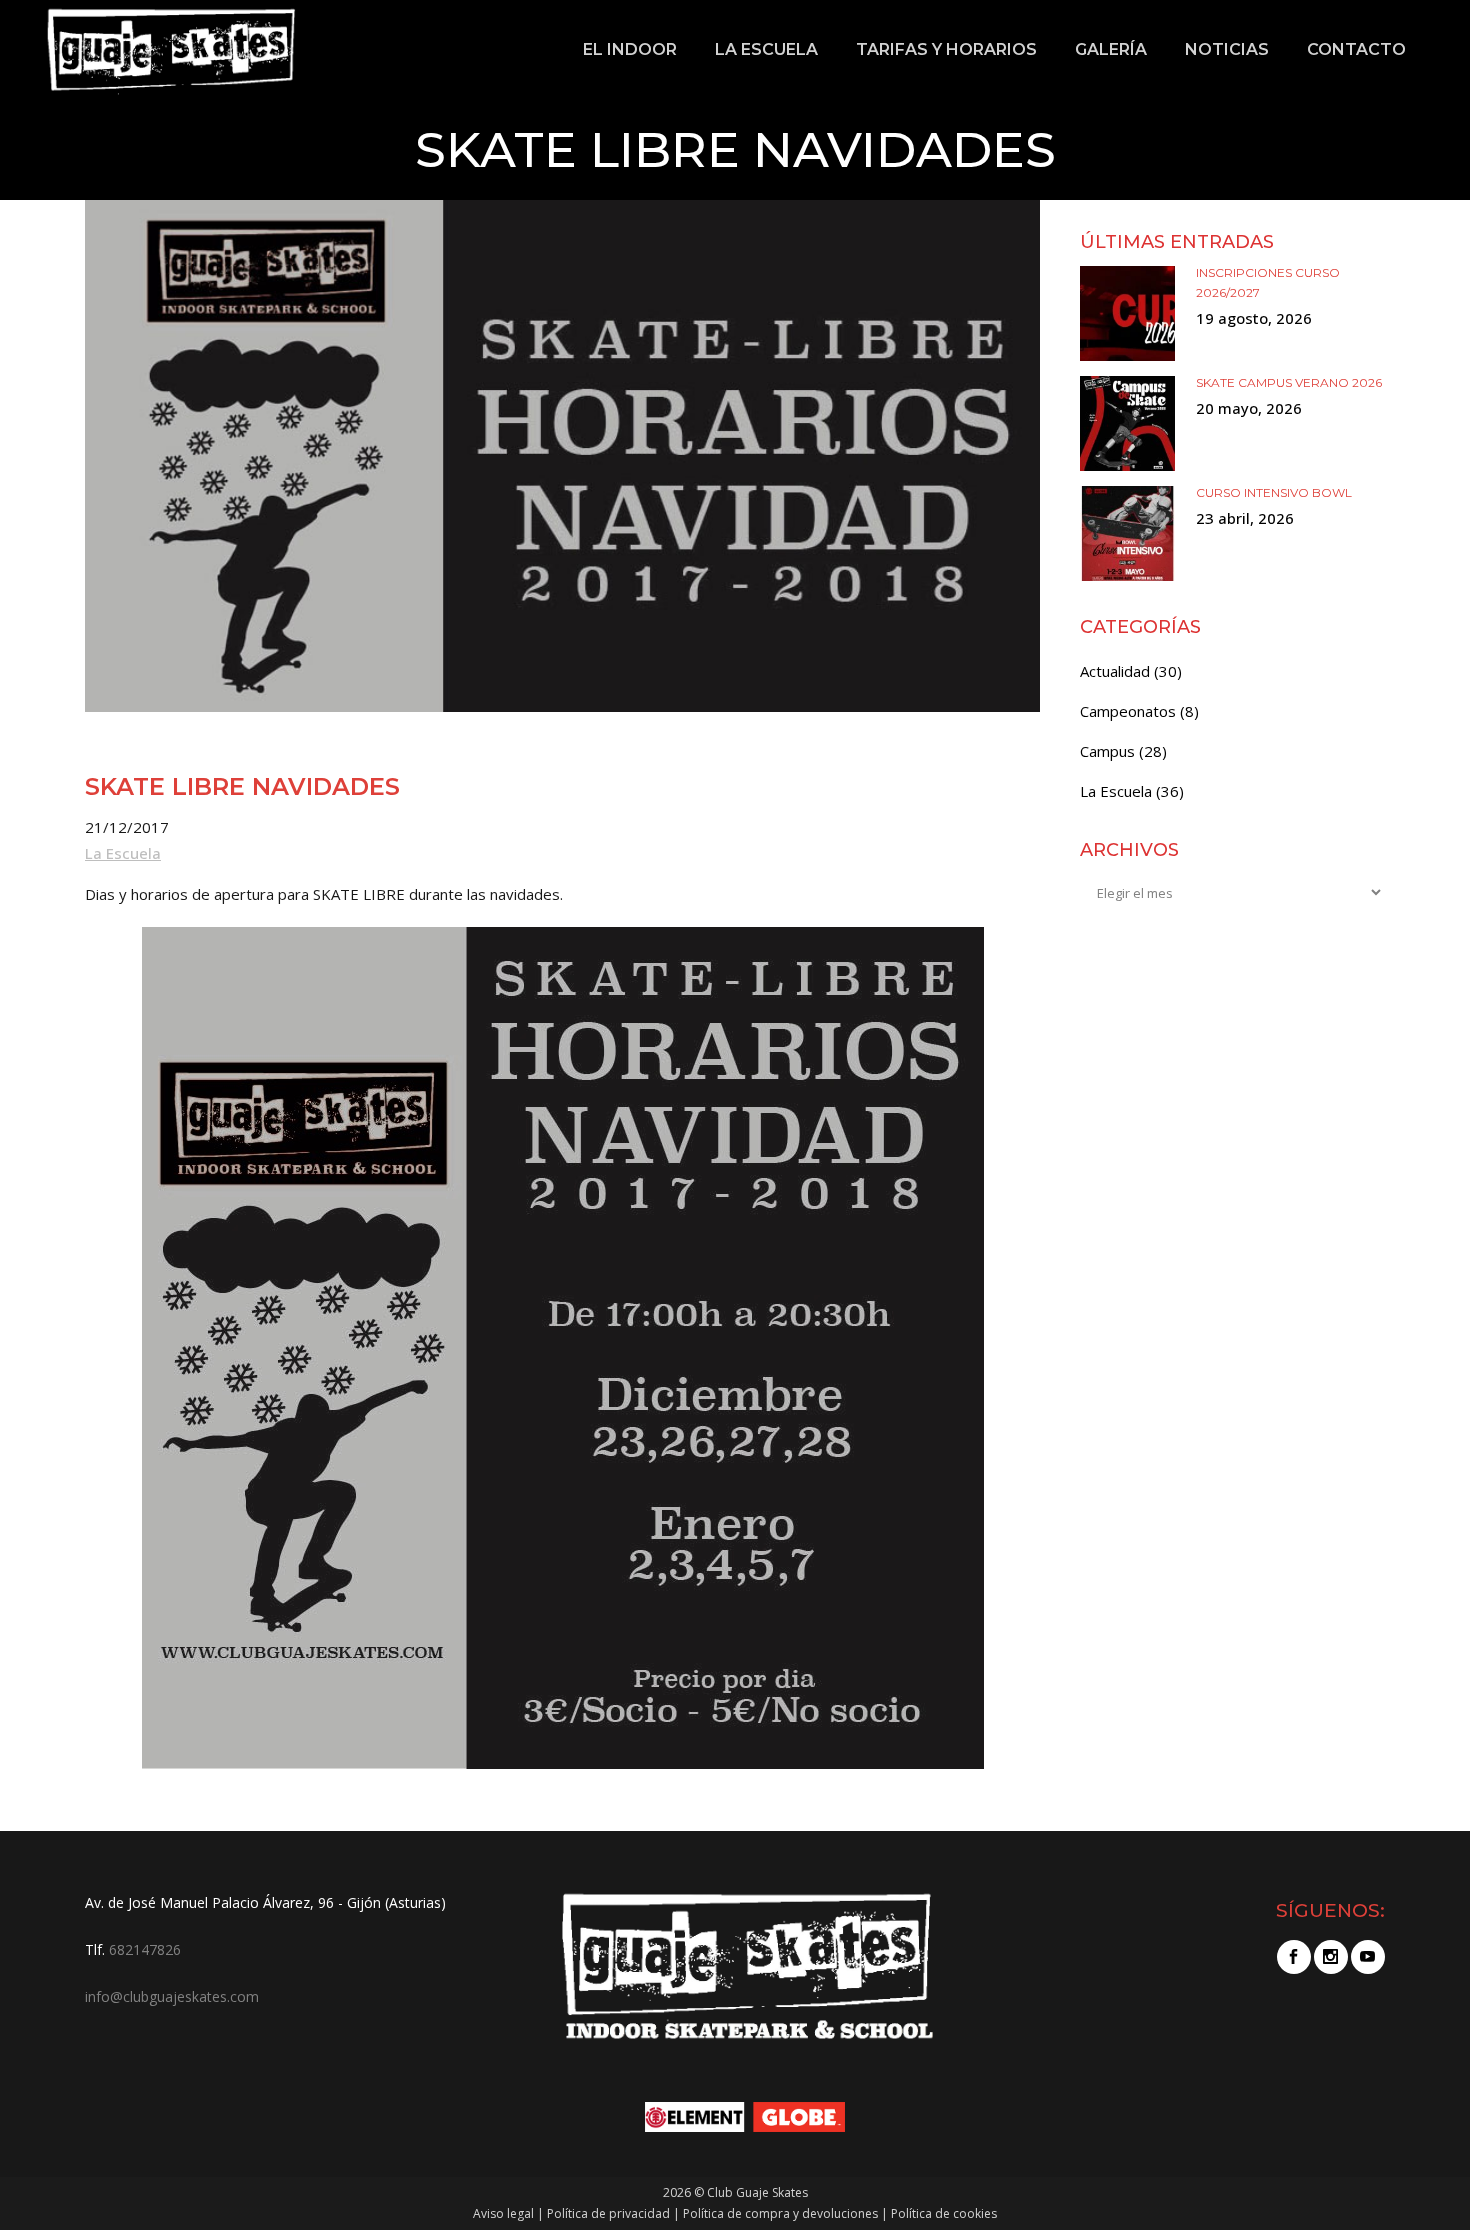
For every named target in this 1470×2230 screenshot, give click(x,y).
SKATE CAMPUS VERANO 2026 (1289, 382)
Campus (1107, 751)
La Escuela (123, 853)
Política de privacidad (608, 2213)
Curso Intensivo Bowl (1274, 492)
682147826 (145, 1949)
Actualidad (1115, 671)
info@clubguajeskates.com (172, 1996)
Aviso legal (503, 2213)
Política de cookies (944, 2213)
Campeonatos (1128, 711)
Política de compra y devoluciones (780, 2213)
